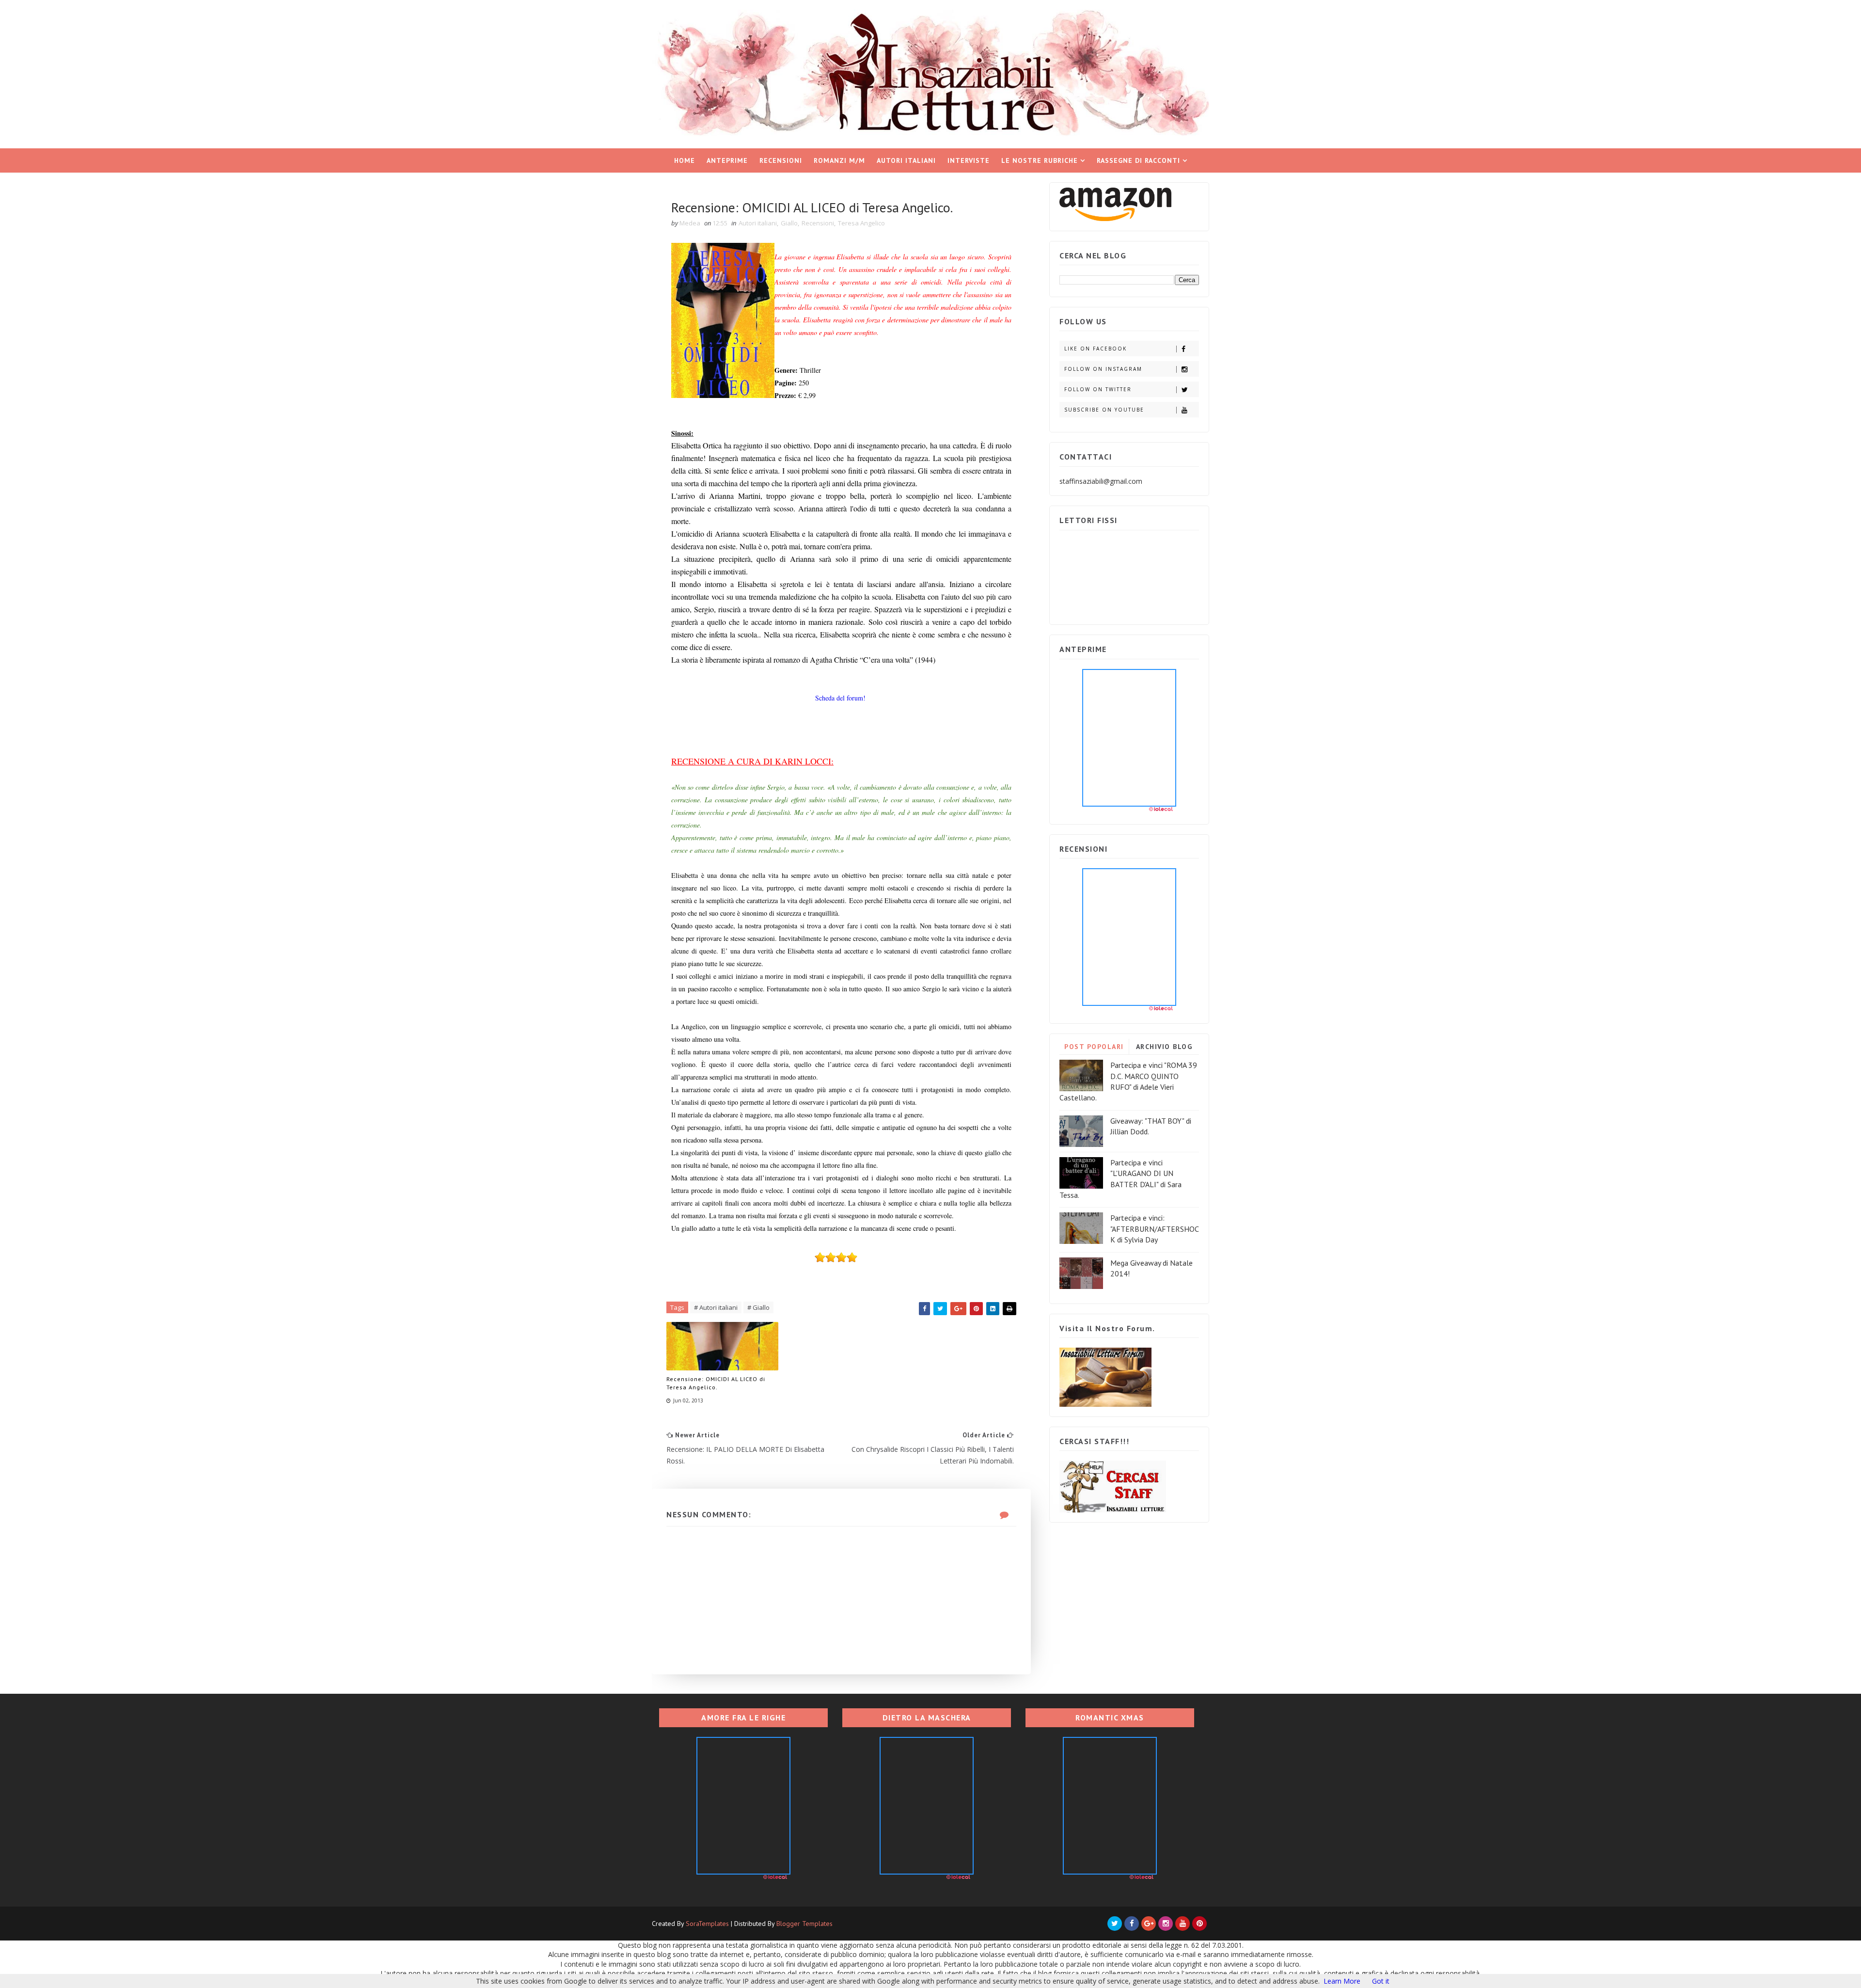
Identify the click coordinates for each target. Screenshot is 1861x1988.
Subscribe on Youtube (1104, 410)
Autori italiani (906, 160)
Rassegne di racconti (1138, 160)
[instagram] (1166, 1924)
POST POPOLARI (1094, 1047)
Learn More (1342, 1981)
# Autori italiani (716, 1307)
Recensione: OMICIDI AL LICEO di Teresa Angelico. (716, 1383)
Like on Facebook (1096, 349)
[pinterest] (1199, 1924)
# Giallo (758, 1307)
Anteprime (727, 160)
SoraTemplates (707, 1924)
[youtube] (1183, 1924)
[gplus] (1149, 1924)
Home (685, 160)
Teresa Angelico (861, 223)
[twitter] (1115, 1924)
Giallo (789, 223)
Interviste (969, 160)
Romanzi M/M (839, 160)
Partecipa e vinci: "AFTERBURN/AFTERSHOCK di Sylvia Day (1155, 1229)
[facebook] (1132, 1924)
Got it (1381, 1981)
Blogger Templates (804, 1924)
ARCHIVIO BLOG (1164, 1047)
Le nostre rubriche (1040, 160)
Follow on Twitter (1098, 389)
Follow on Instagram (1103, 369)
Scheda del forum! (840, 698)
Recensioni (781, 160)
